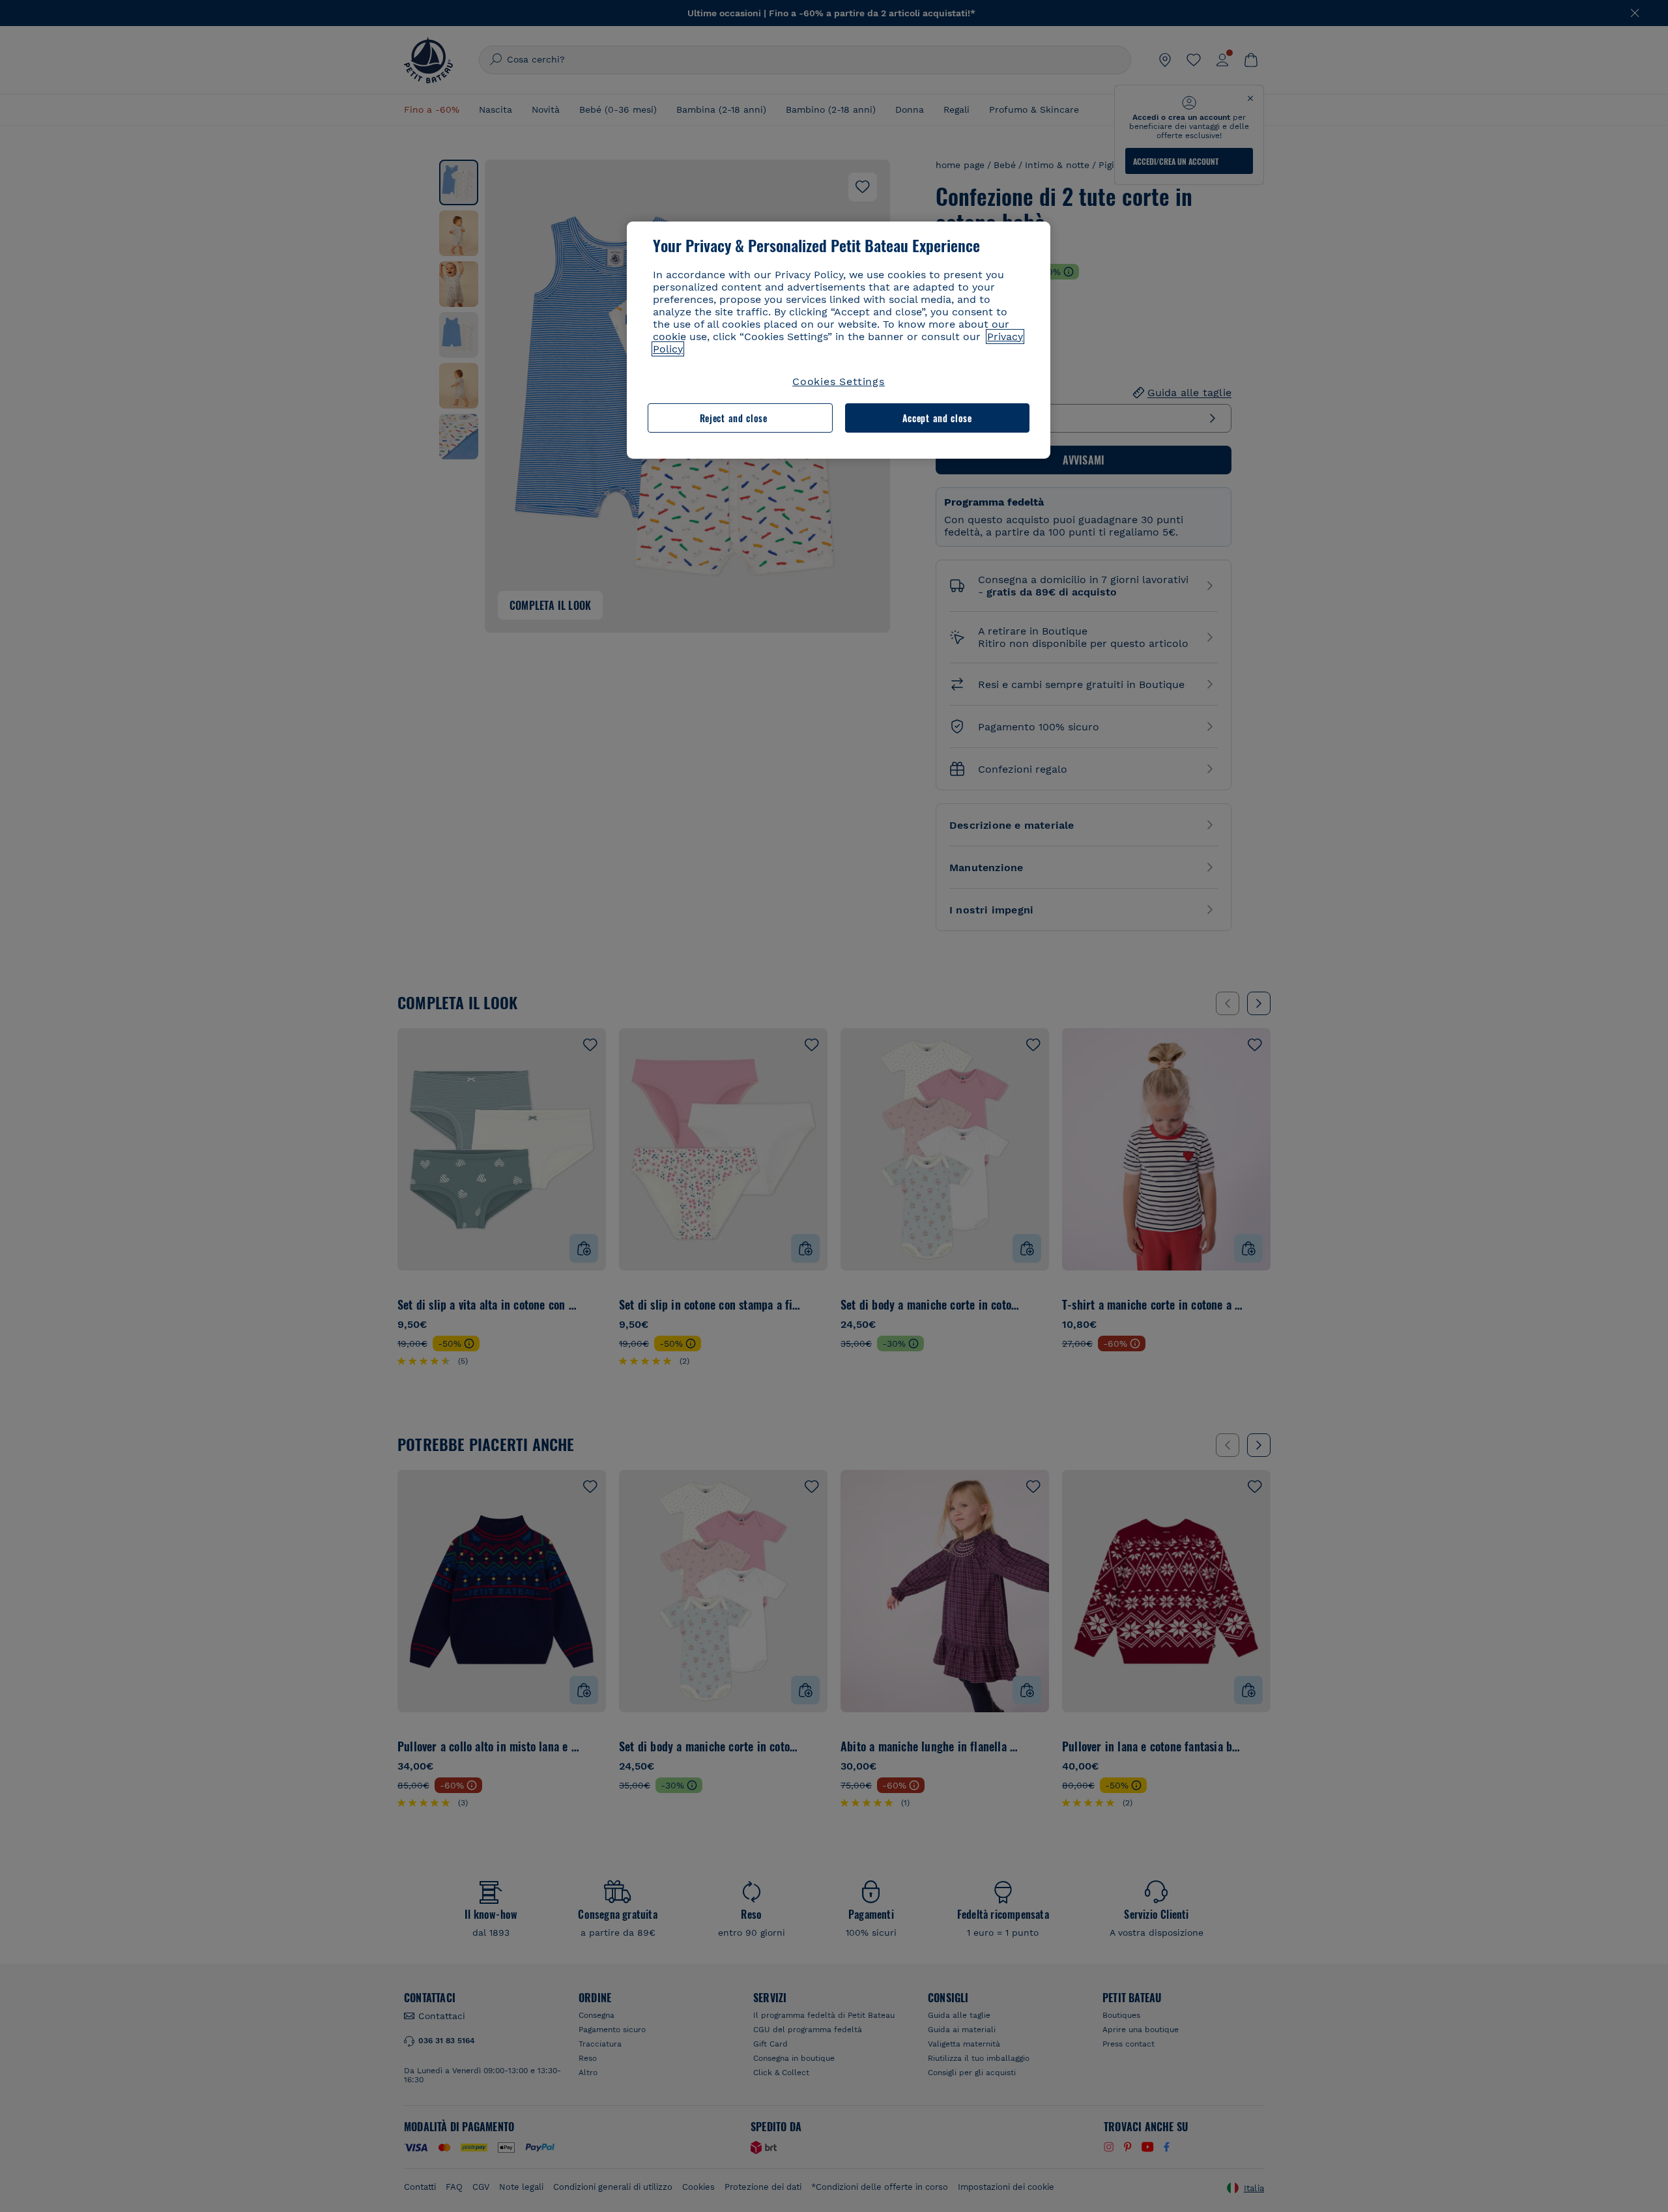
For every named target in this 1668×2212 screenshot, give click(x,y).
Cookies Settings (839, 381)
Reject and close (734, 418)
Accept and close (937, 418)
